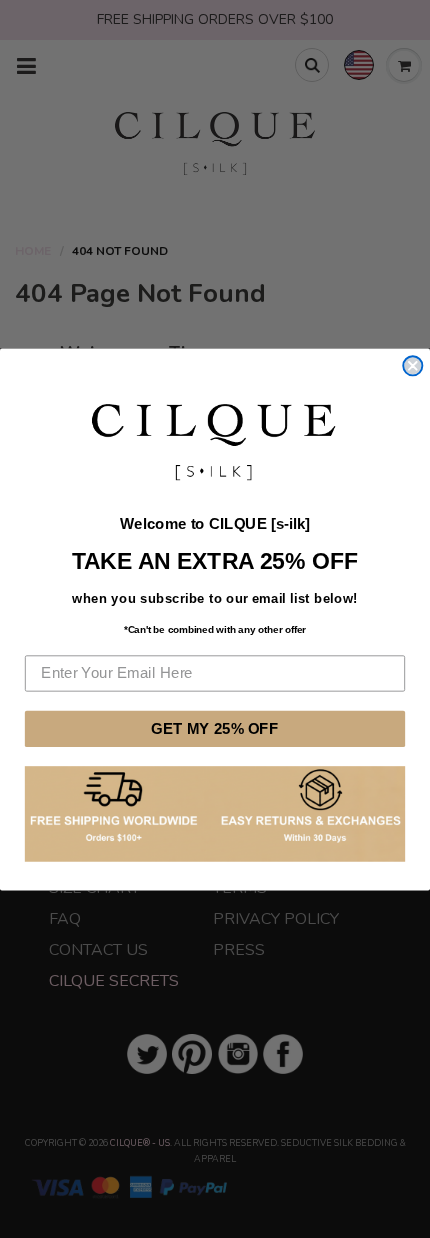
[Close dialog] (412, 365)
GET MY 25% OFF (214, 728)
